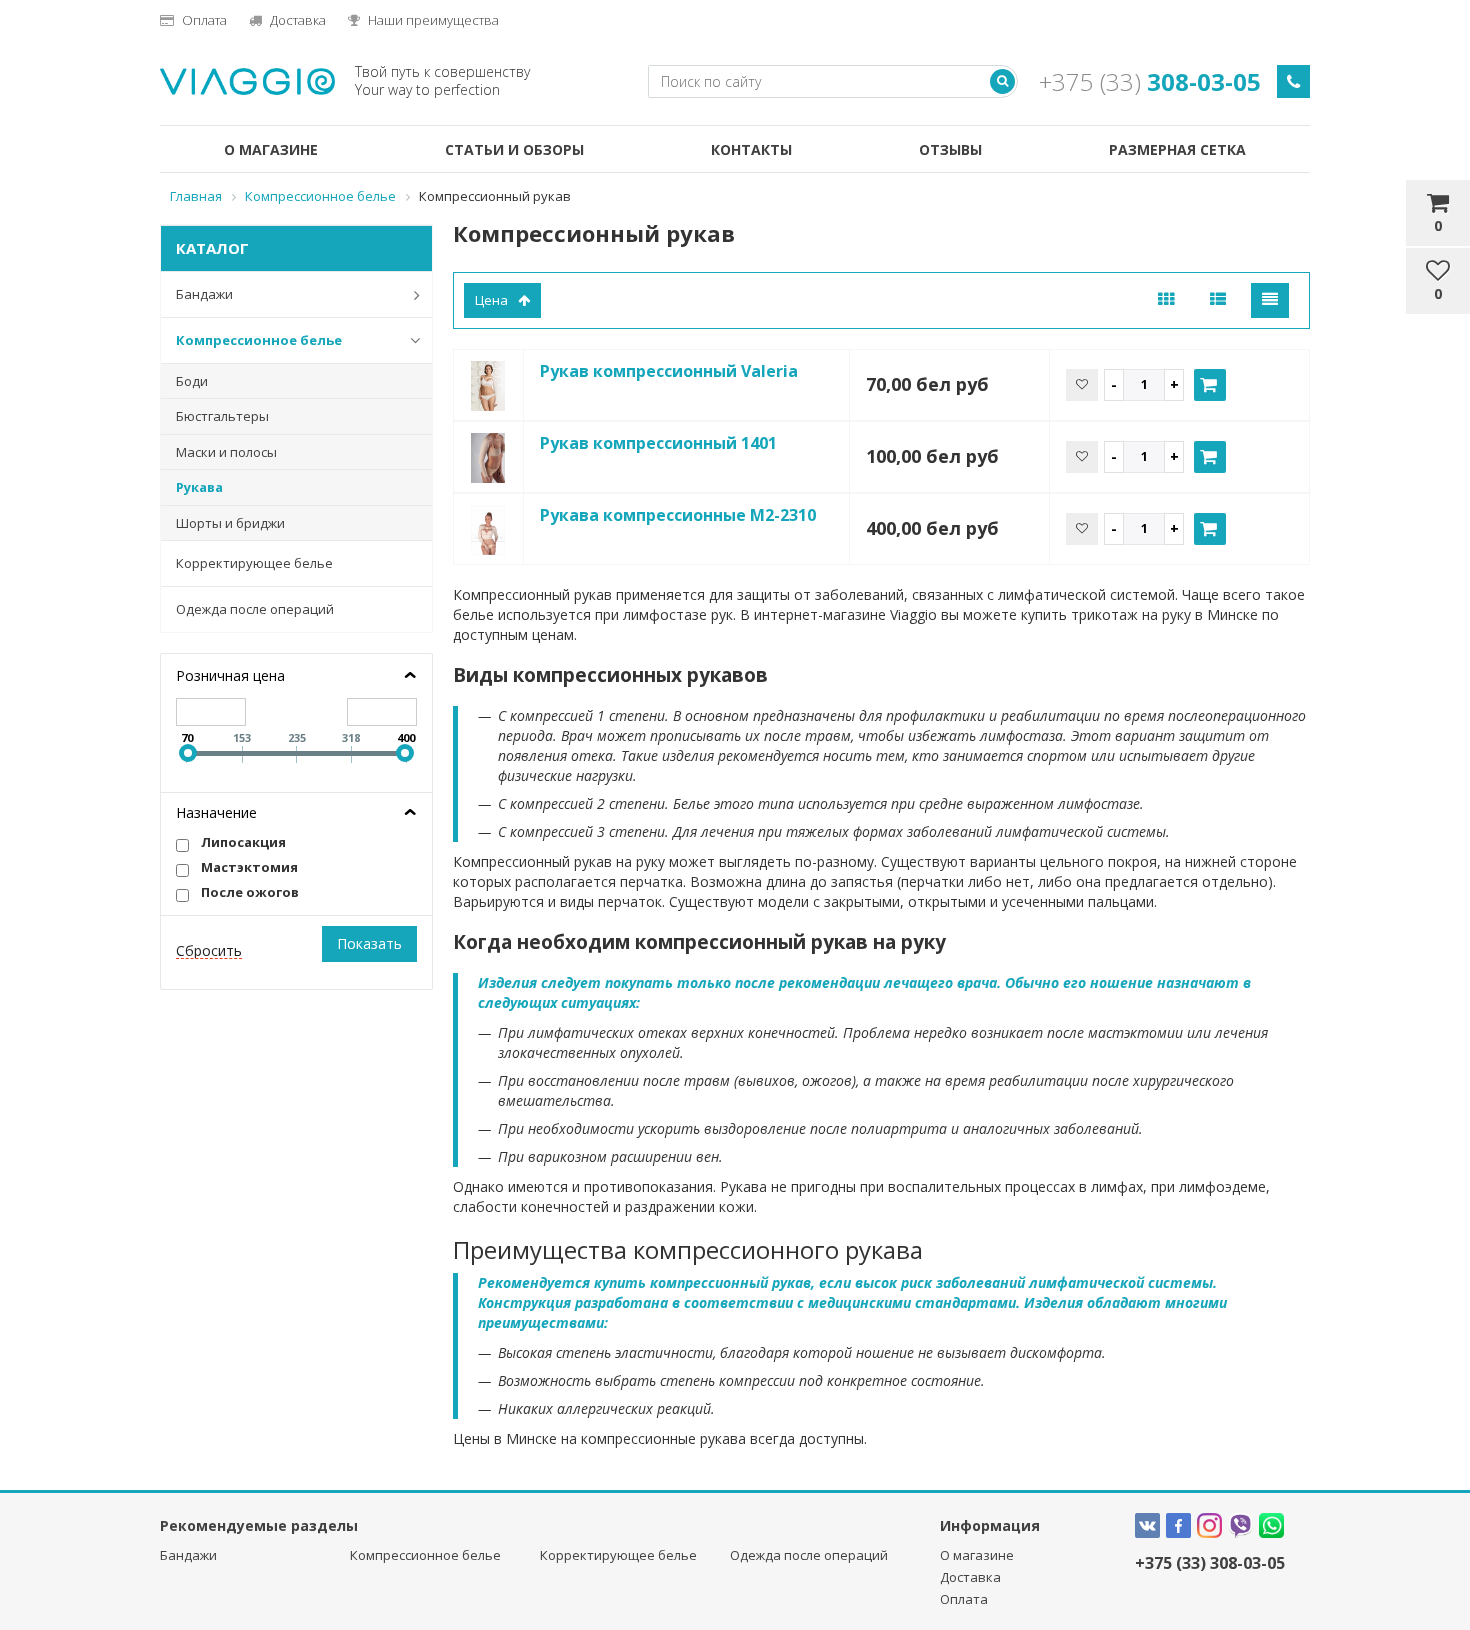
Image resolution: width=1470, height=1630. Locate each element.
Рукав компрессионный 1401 (658, 443)
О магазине (271, 149)
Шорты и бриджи (230, 523)
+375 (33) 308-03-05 (1210, 1563)
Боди (192, 381)
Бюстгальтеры (222, 416)
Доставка (296, 20)
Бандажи (204, 294)
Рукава (199, 487)
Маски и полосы (226, 452)
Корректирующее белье (254, 563)
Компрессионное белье (259, 340)
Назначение (216, 812)
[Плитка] (1166, 300)
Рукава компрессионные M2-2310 (678, 515)
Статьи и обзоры (514, 149)
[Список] (1218, 300)
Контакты (751, 149)
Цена (491, 300)
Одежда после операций (255, 609)
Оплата (203, 20)
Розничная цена (230, 675)
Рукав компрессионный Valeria (669, 371)
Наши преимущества (432, 20)
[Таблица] (1270, 300)
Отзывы (950, 149)
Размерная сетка (1177, 149)
